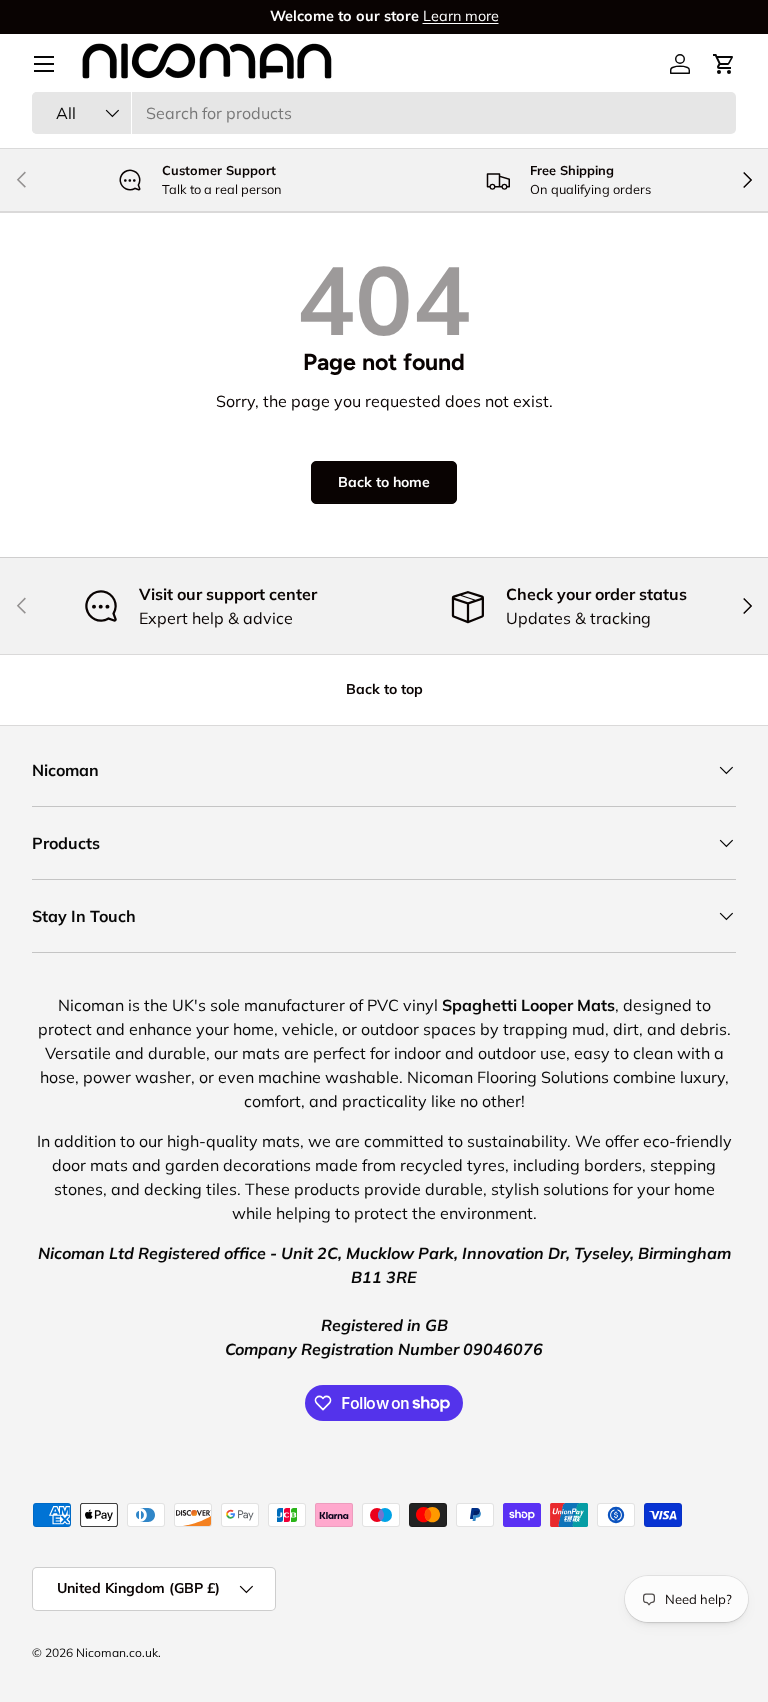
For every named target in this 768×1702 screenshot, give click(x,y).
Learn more (461, 16)
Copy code (461, 907)
